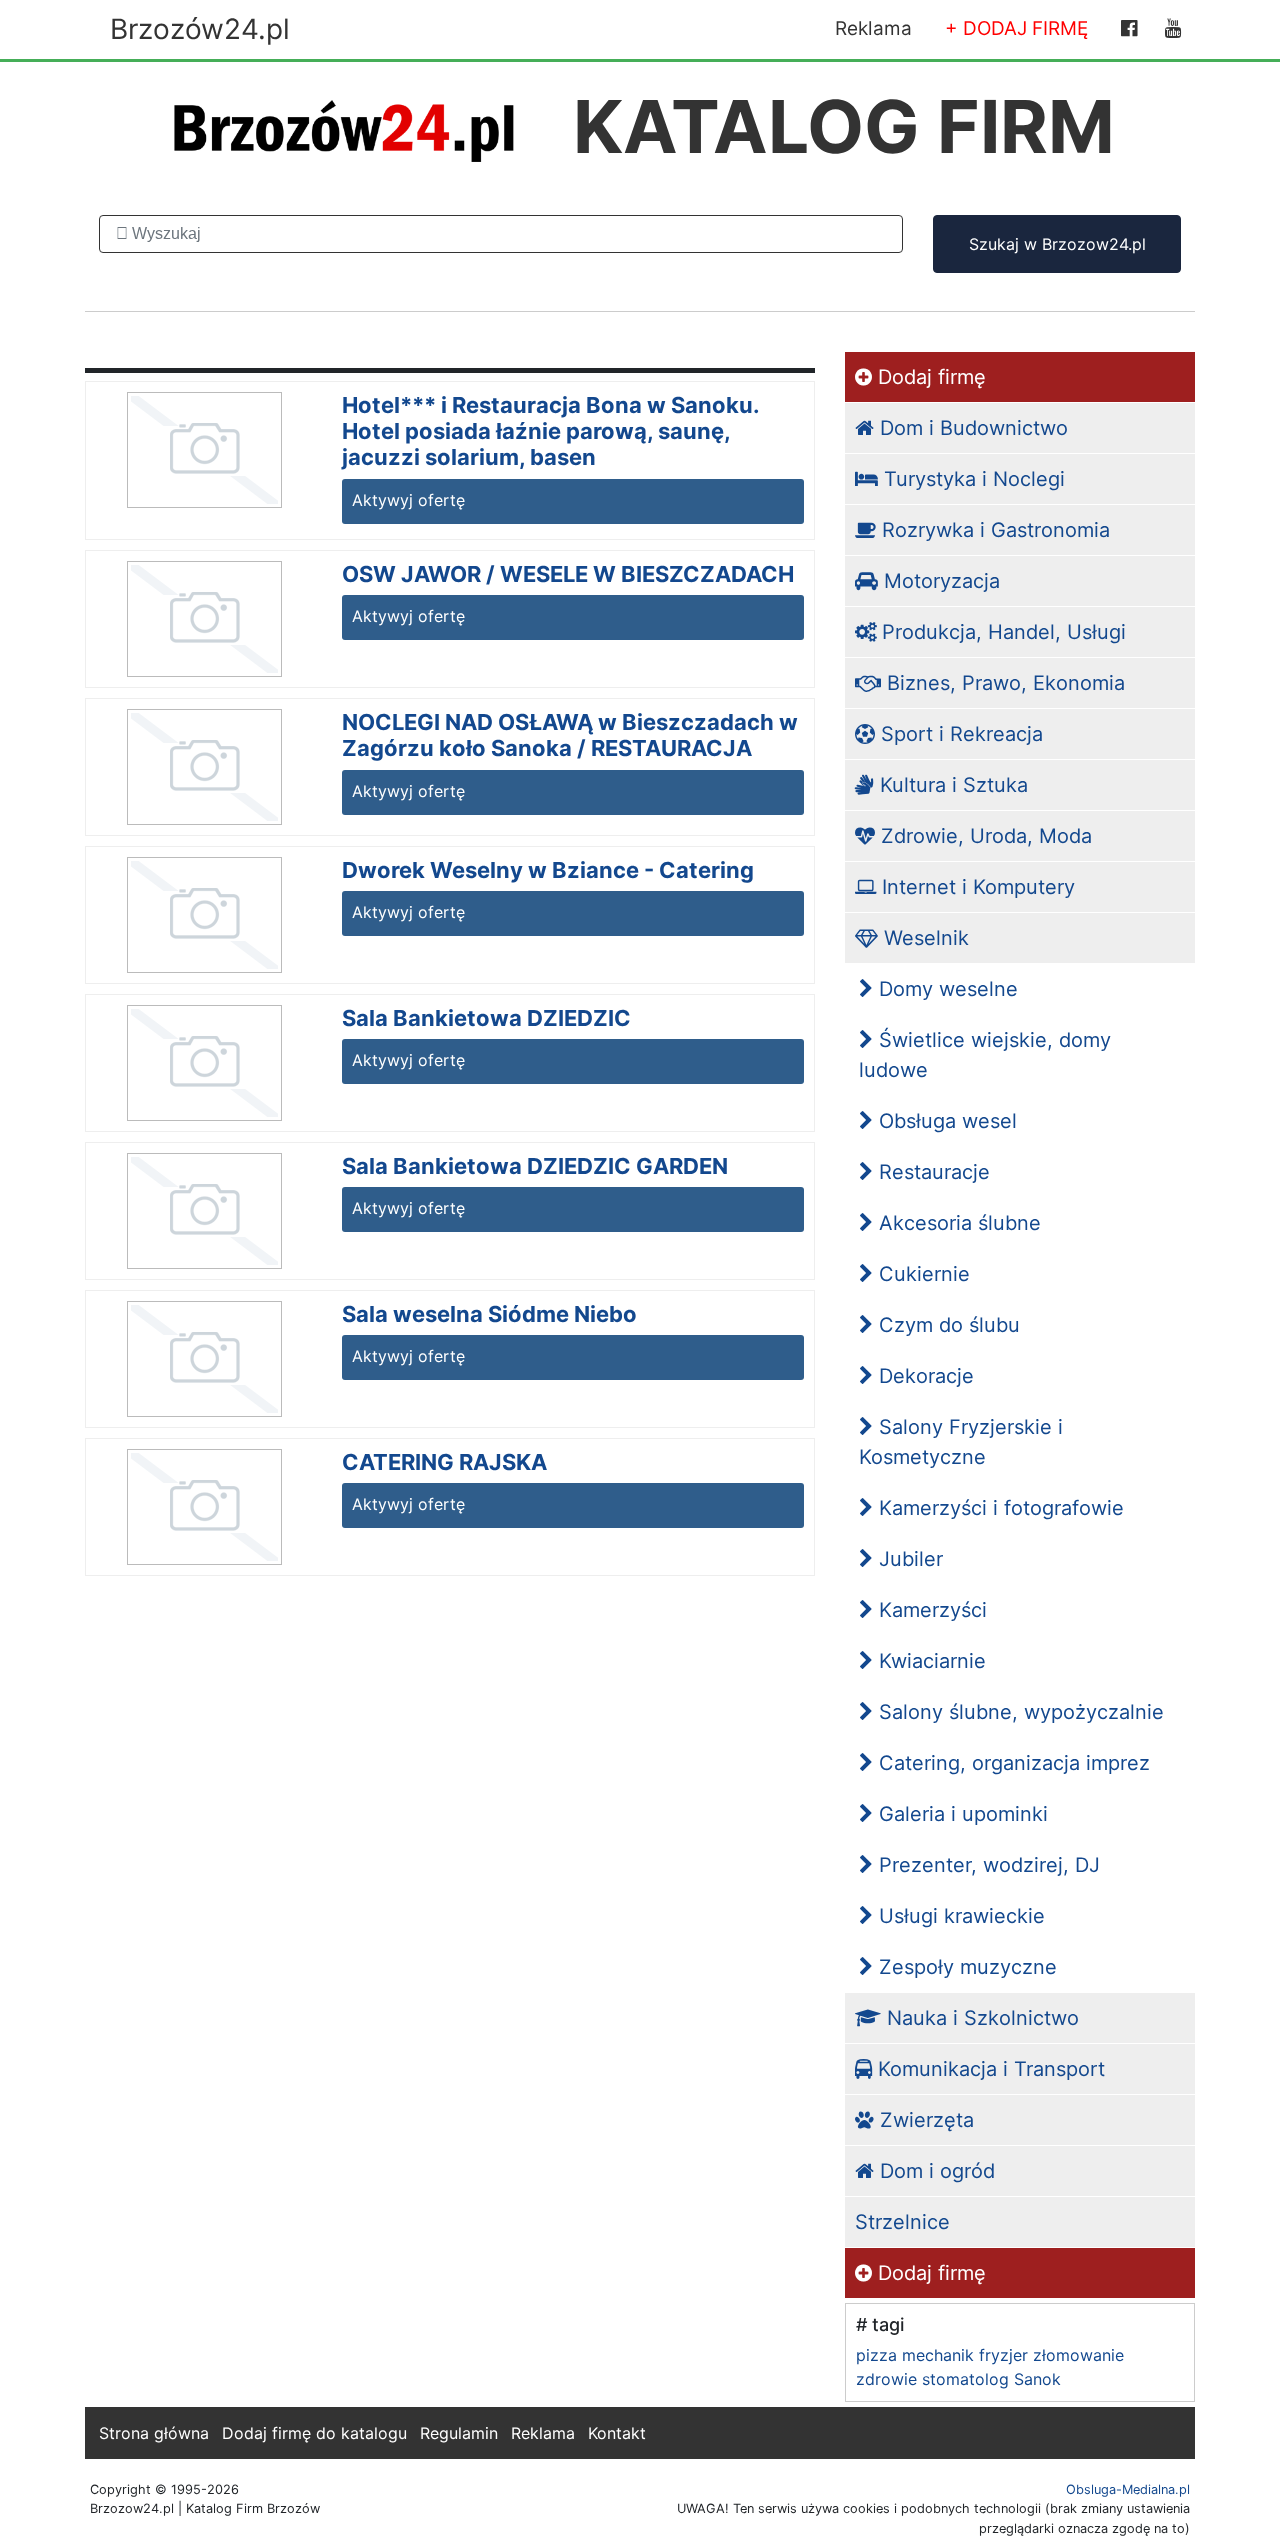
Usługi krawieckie (959, 1916)
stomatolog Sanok (991, 2379)
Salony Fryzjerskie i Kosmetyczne (961, 1442)
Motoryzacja (939, 581)
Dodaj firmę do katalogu (314, 2433)
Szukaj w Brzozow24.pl (1057, 244)
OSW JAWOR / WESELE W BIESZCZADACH (568, 574)
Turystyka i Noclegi (971, 479)
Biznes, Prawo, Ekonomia (1003, 683)
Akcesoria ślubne (957, 1223)
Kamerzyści (930, 1610)
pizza (876, 2355)
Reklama (873, 28)
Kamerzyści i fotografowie (998, 1508)
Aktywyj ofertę (408, 500)
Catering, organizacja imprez (1011, 1763)
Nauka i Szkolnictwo (980, 2018)
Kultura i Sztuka (951, 785)
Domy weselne (945, 989)
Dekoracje (923, 1376)
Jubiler (908, 1559)
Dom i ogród (934, 2171)
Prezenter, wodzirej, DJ (986, 1865)
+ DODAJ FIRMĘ (1016, 28)
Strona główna (154, 2433)
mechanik (938, 2355)
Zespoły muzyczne (965, 1967)
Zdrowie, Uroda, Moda (983, 836)
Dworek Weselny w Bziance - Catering (548, 870)
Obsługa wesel (945, 1121)
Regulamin (459, 2433)
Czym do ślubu (946, 1325)
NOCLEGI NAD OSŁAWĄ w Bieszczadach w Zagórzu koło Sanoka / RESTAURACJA (570, 735)
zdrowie (886, 2379)
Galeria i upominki (960, 1814)
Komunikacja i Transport (988, 2069)
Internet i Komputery (975, 887)
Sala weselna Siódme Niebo (489, 1314)
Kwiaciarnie (929, 1661)
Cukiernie (921, 1274)
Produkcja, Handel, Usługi (1001, 632)
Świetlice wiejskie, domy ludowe (985, 1055)
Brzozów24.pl (200, 29)
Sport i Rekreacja (959, 734)
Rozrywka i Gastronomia (993, 530)
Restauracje (931, 1172)
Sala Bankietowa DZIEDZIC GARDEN (535, 1166)
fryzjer (1003, 2355)
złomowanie (1078, 2355)
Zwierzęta (924, 2120)
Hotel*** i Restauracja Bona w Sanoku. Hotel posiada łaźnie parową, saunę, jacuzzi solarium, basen (550, 431)
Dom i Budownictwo (971, 428)
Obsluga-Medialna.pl (1128, 2489)
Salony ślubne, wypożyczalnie (1018, 1712)
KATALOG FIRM (844, 126)
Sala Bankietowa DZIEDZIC (486, 1018)
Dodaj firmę (929, 377)
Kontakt (617, 2433)
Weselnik (923, 938)
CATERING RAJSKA (444, 1462)
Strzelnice (902, 2222)
